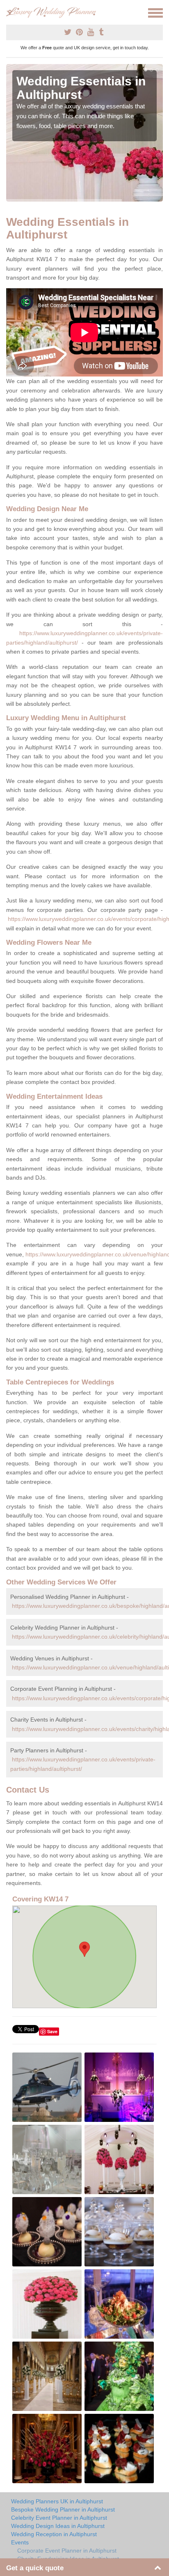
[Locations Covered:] (10, 12)
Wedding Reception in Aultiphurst (54, 2534)
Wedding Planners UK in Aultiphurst (57, 2501)
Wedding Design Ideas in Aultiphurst (58, 2526)
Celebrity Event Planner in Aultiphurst (59, 2518)
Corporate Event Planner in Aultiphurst (67, 2551)
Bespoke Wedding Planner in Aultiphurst (63, 2509)
